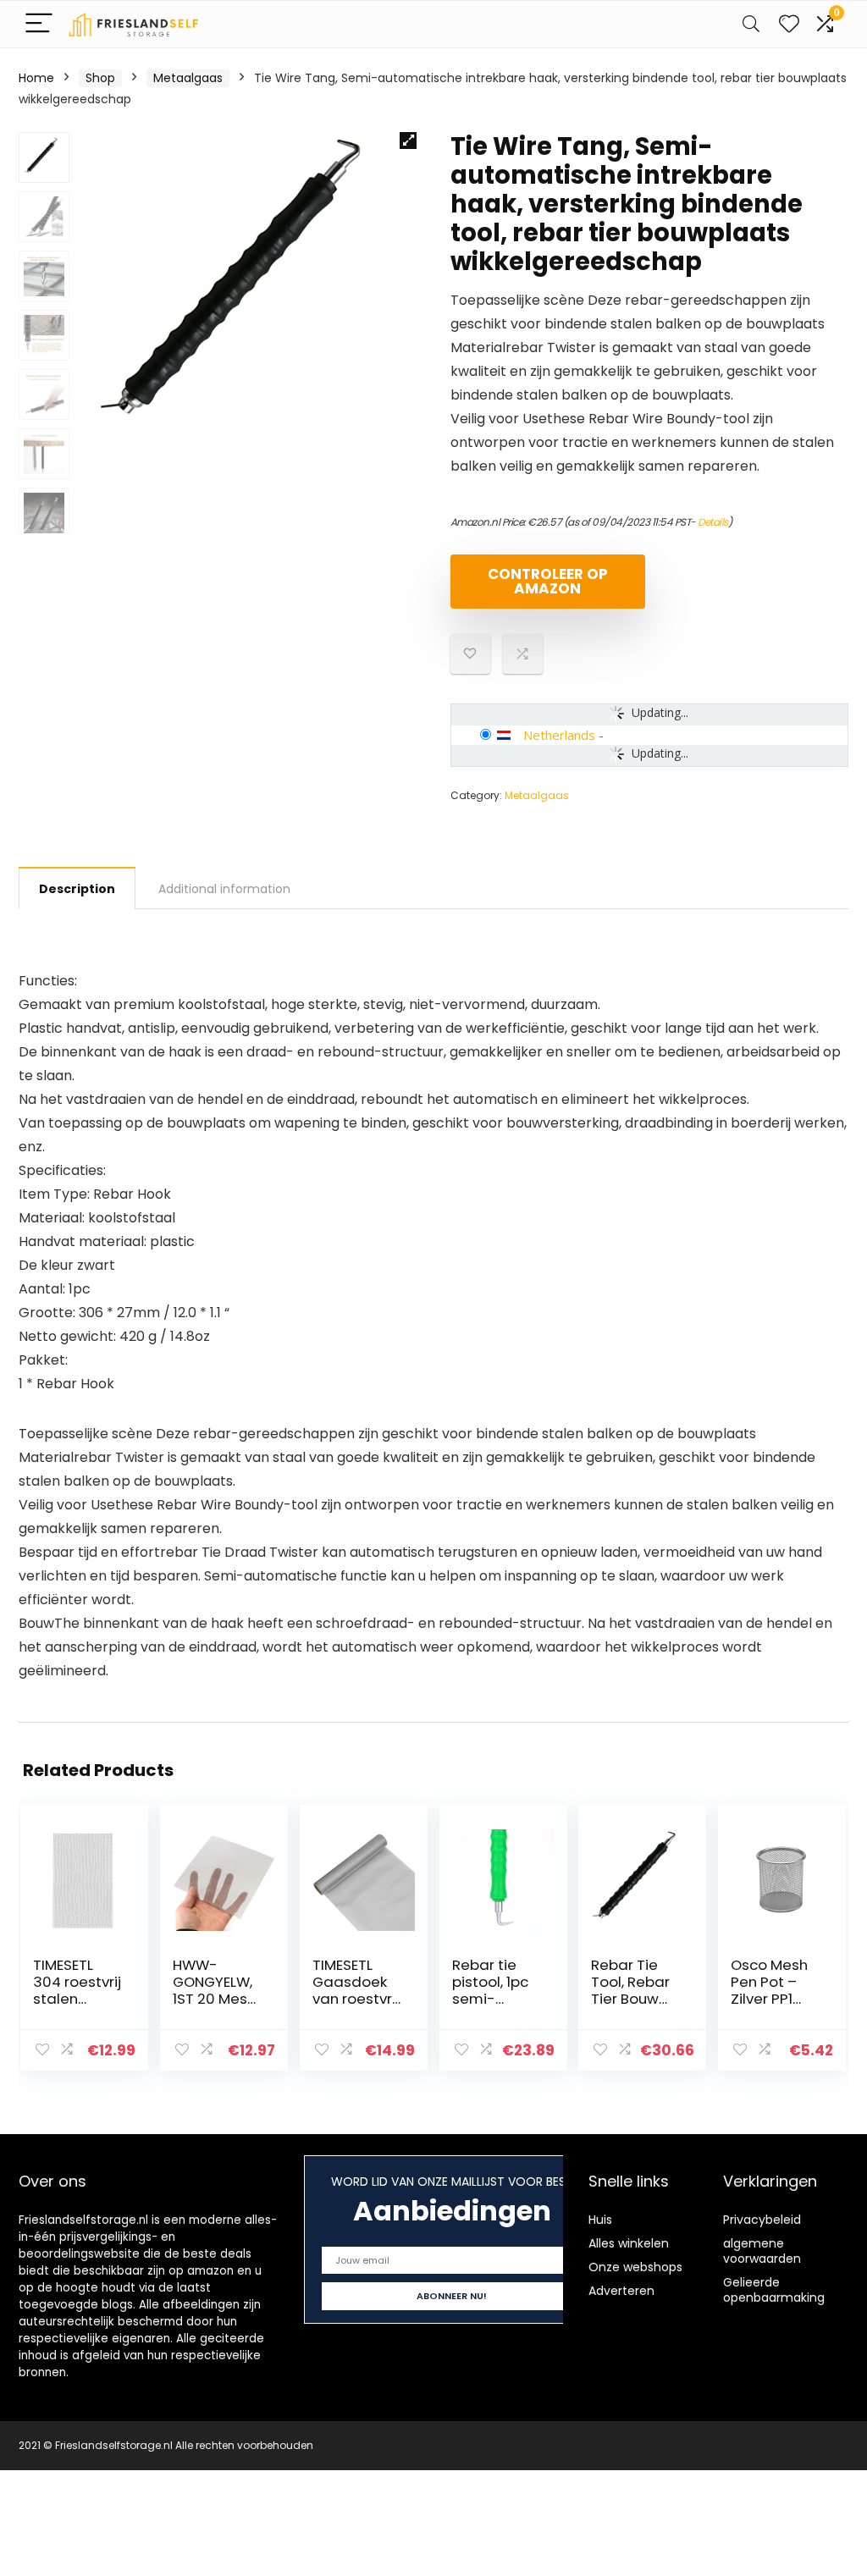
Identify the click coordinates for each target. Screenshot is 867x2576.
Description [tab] (77, 889)
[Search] (751, 24)
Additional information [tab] (224, 889)
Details (713, 522)
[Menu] (39, 24)
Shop (100, 78)
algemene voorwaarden (762, 2251)
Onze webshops (635, 2267)
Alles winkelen (629, 2243)
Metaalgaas (188, 78)
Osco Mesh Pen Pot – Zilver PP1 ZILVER (769, 1990)
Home (36, 78)
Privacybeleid (762, 2220)
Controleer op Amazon (548, 581)
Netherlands (559, 735)
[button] (408, 141)
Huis (600, 2220)
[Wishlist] (789, 24)
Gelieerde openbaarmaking (774, 2290)
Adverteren (621, 2291)
